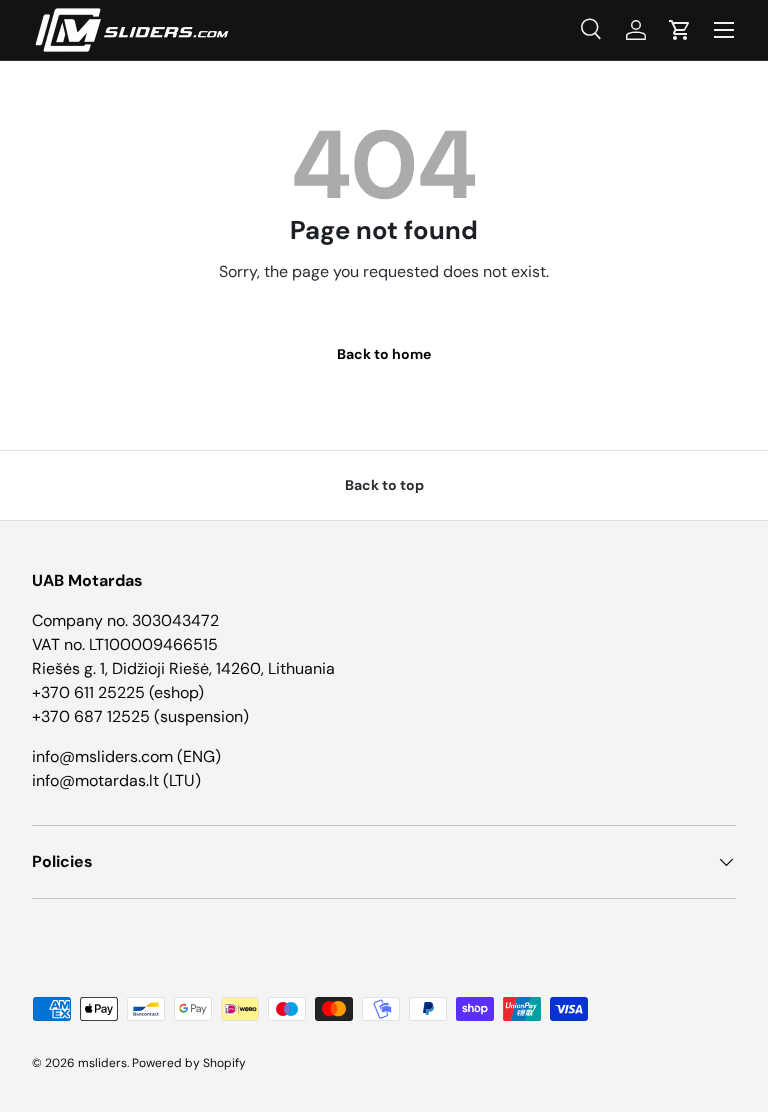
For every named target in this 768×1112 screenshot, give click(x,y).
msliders (102, 1063)
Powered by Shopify (189, 1063)
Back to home (384, 354)
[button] (680, 30)
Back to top (384, 485)
